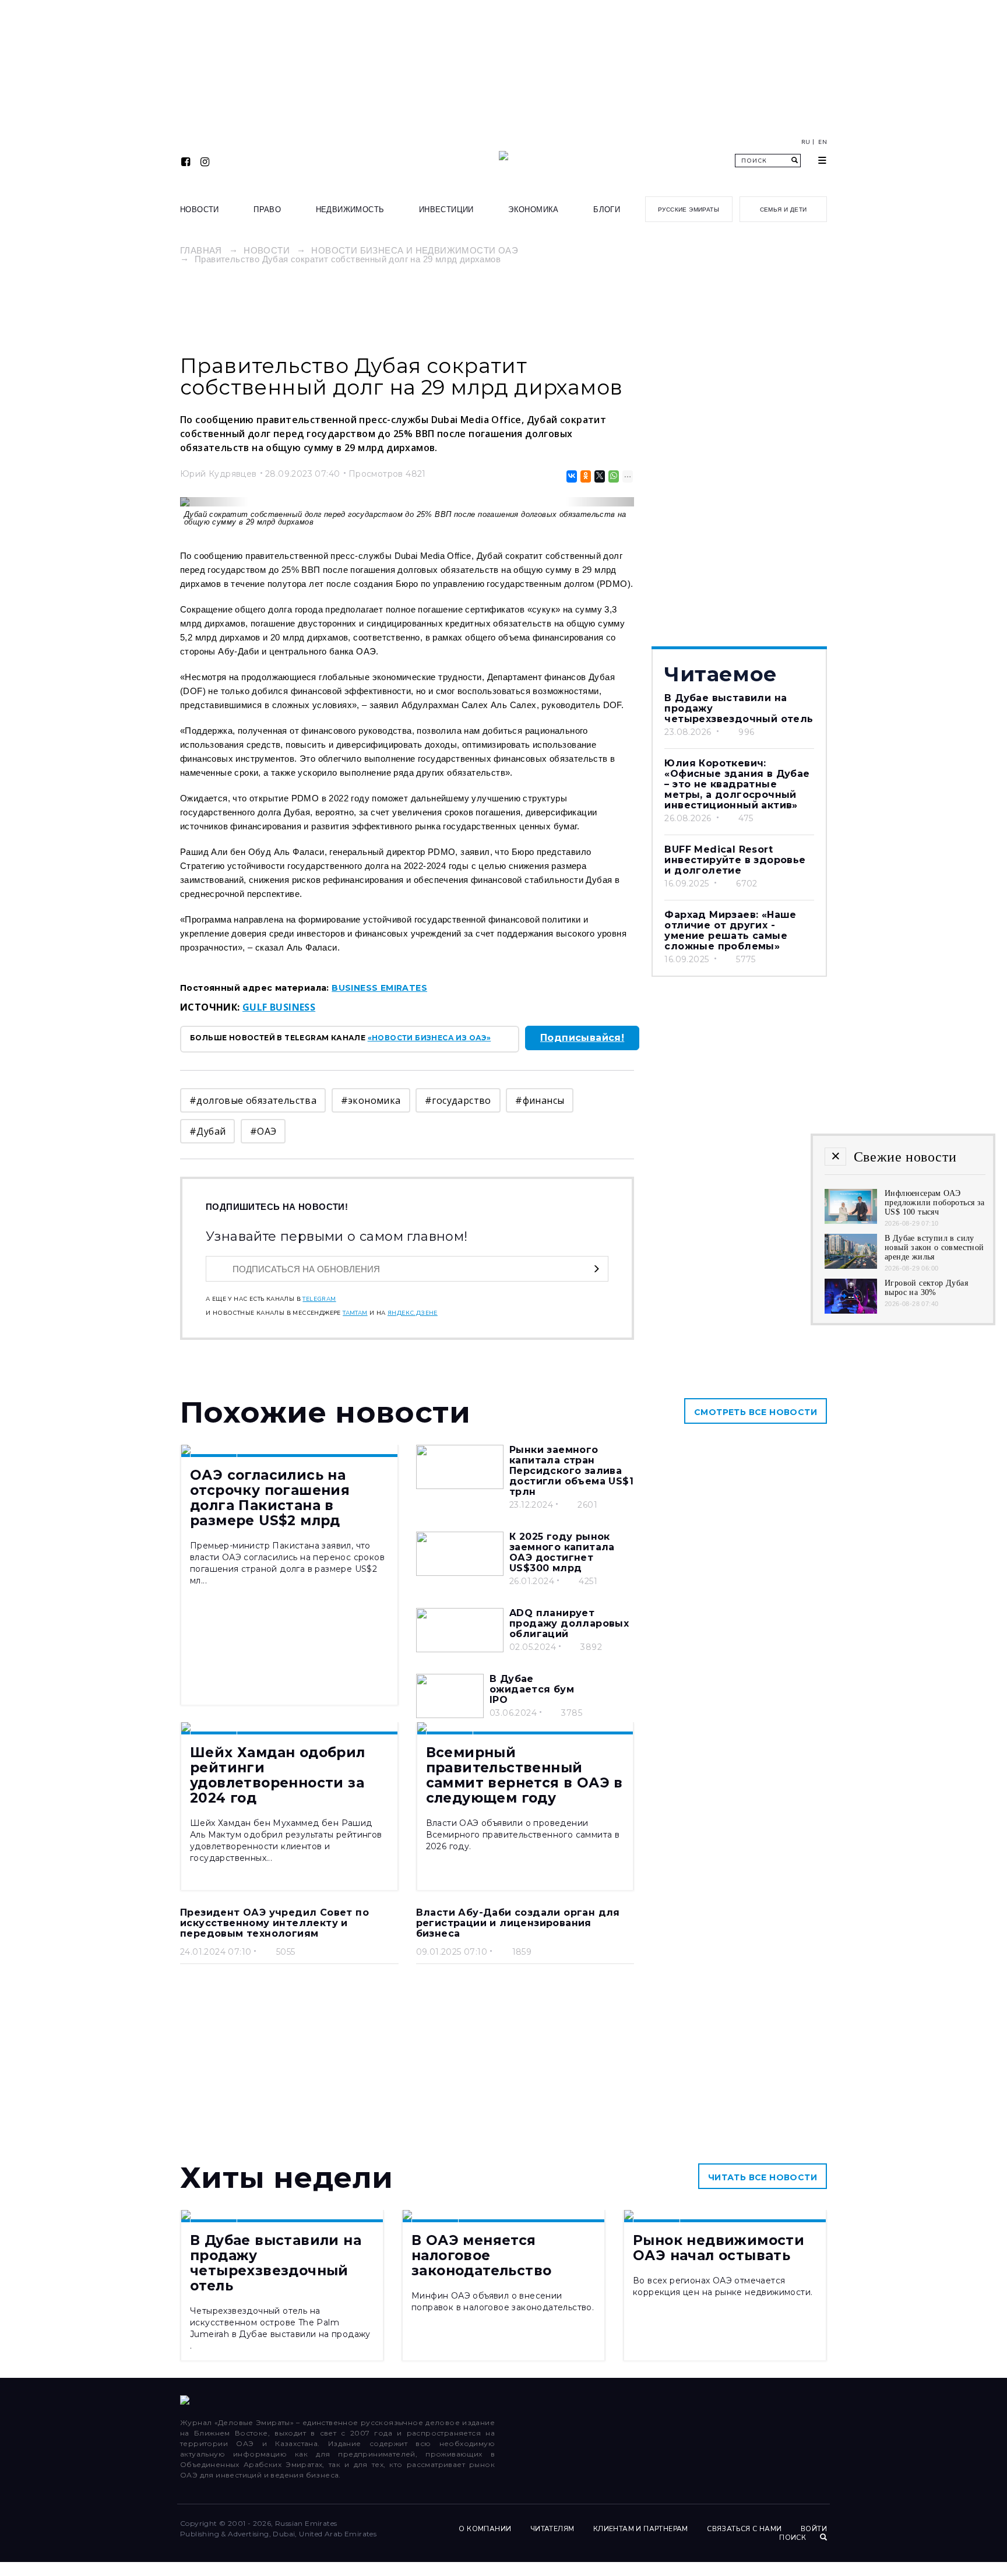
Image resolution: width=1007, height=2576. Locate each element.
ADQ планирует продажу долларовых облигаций (569, 1623)
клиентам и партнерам (641, 2529)
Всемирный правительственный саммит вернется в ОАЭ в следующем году (524, 1775)
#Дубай (207, 1131)
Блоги (607, 210)
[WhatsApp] (613, 476)
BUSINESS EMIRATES (379, 988)
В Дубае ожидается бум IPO (532, 1689)
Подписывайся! (582, 1038)
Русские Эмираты (689, 210)
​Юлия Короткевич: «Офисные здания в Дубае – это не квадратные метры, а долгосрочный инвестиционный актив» (737, 784)
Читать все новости (763, 2177)
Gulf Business (279, 1007)
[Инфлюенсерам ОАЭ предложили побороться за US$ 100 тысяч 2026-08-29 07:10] (851, 1221)
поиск (793, 2538)
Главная (201, 250)
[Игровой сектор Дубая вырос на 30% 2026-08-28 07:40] (851, 1310)
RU (806, 142)
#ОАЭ (263, 1131)
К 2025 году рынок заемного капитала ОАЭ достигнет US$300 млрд (562, 1552)
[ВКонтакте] (571, 476)
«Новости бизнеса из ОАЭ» (429, 1038)
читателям (552, 2529)
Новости (200, 210)
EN (823, 142)
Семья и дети (784, 210)
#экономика (371, 1100)
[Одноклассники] (585, 476)
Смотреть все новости (756, 1412)
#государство (458, 1100)
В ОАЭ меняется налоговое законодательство (481, 2255)
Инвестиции (446, 210)
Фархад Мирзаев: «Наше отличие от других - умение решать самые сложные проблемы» (730, 930)
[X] (599, 476)
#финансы (540, 1100)
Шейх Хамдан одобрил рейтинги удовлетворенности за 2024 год (278, 1775)
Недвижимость (350, 210)
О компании (485, 2529)
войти (814, 2529)
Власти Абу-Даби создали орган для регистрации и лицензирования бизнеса (518, 1923)
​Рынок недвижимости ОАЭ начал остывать (719, 2248)
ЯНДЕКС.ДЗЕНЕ (413, 1313)
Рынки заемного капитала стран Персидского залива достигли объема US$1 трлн (571, 1471)
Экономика (534, 210)
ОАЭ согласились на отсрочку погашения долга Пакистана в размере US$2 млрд (270, 1498)
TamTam (355, 1313)
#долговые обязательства (253, 1100)
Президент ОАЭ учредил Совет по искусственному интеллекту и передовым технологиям (274, 1923)
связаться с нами (744, 2529)
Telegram (319, 1299)
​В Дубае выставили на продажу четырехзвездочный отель (276, 2263)
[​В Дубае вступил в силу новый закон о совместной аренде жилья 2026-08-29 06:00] (851, 1266)
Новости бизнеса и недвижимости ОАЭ (415, 250)
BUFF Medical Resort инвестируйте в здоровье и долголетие (735, 860)
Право (267, 210)
